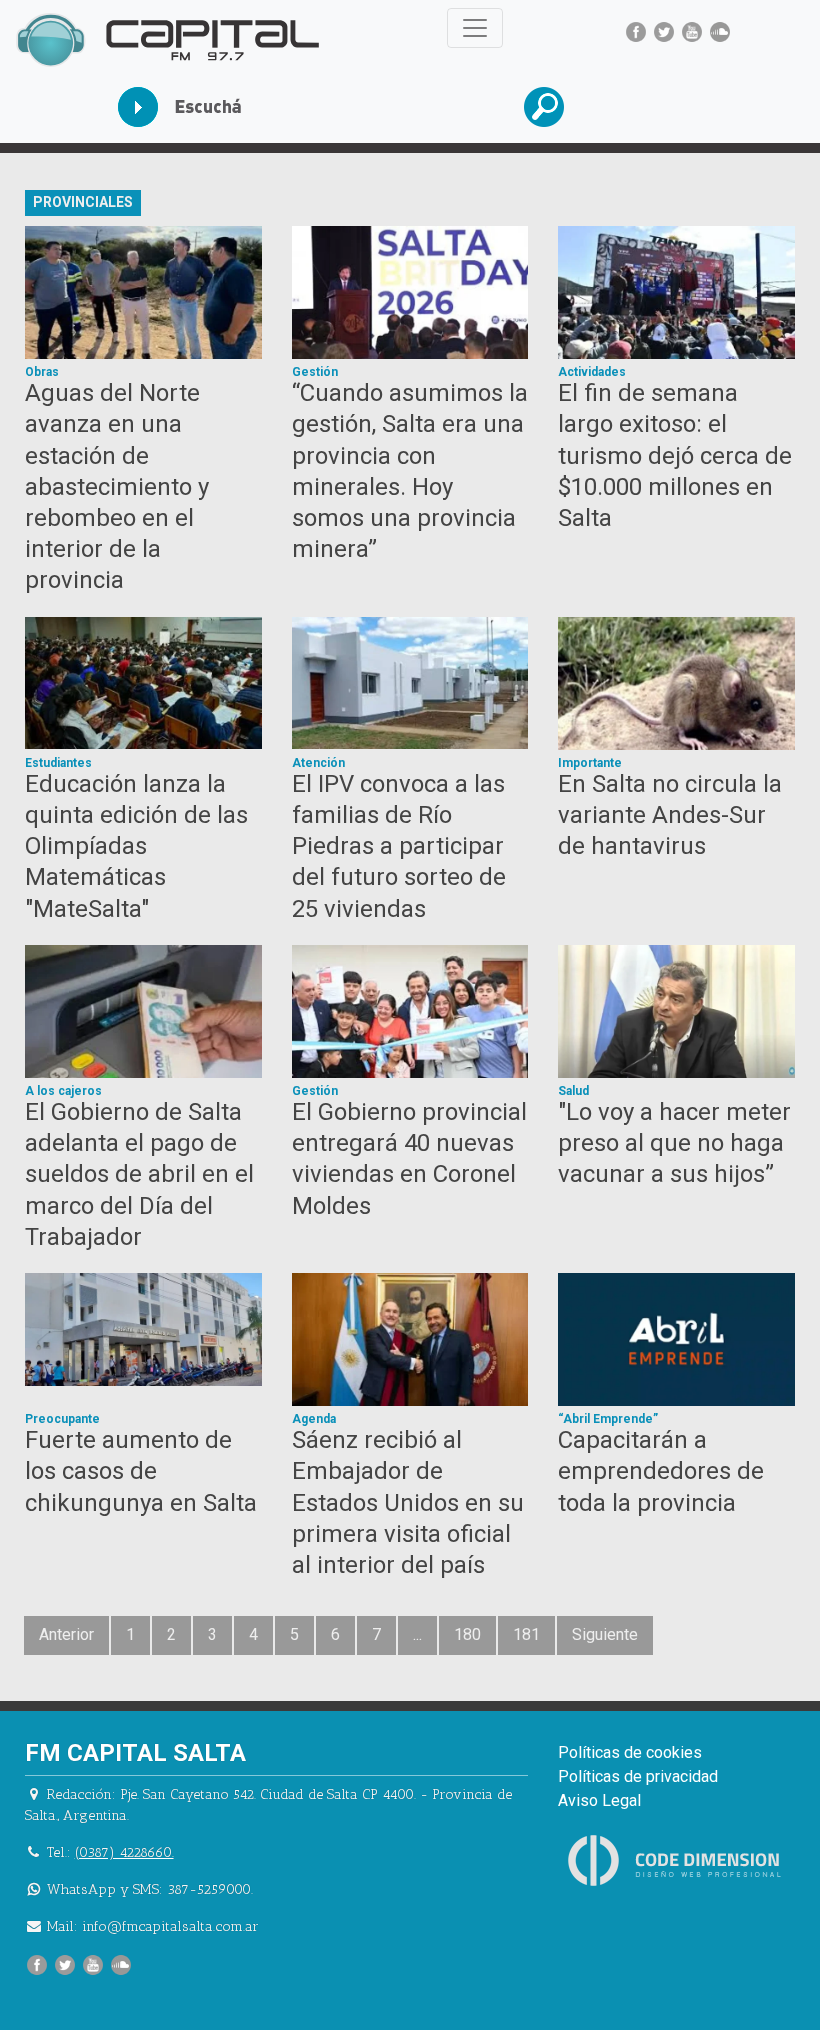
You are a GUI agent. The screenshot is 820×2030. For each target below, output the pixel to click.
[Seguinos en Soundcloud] (720, 32)
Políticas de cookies (630, 1752)
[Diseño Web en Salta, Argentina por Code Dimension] (678, 1860)
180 (467, 1634)
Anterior (66, 1634)
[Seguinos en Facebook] (636, 32)
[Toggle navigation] (475, 28)
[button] (610, 107)
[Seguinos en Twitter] (664, 32)
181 (526, 1634)
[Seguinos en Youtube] (692, 32)
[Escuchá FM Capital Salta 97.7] (204, 107)
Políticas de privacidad (638, 1776)
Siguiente (605, 1634)
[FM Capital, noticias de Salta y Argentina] (167, 40)
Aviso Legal (599, 1800)
